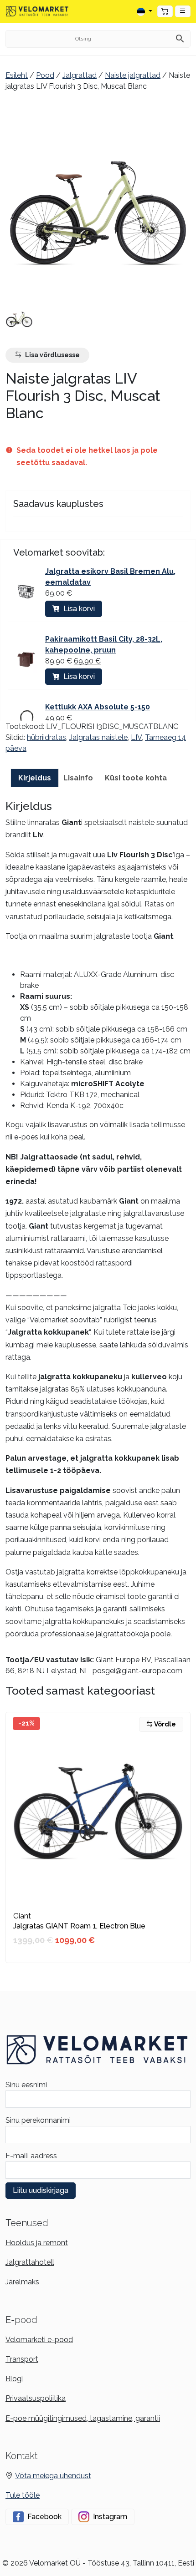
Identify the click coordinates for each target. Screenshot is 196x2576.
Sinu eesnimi (26, 2085)
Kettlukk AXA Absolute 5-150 (98, 707)
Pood (45, 75)
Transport (22, 2359)
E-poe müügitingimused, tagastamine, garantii (83, 2418)
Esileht (17, 75)
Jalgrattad (80, 75)
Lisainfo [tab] (78, 778)
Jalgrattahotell (30, 2262)
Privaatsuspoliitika (36, 2398)
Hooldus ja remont (37, 2243)
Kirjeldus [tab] (35, 778)
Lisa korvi (79, 609)
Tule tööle (23, 2495)
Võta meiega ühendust (53, 2476)
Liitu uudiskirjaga (41, 2190)
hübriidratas (46, 737)
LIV (136, 737)
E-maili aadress (31, 2156)
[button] (183, 11)
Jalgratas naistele (98, 737)
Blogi (14, 2379)
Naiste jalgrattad (133, 75)
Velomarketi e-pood (39, 2340)
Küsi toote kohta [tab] (136, 778)
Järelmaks (22, 2282)
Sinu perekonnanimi (38, 2120)
